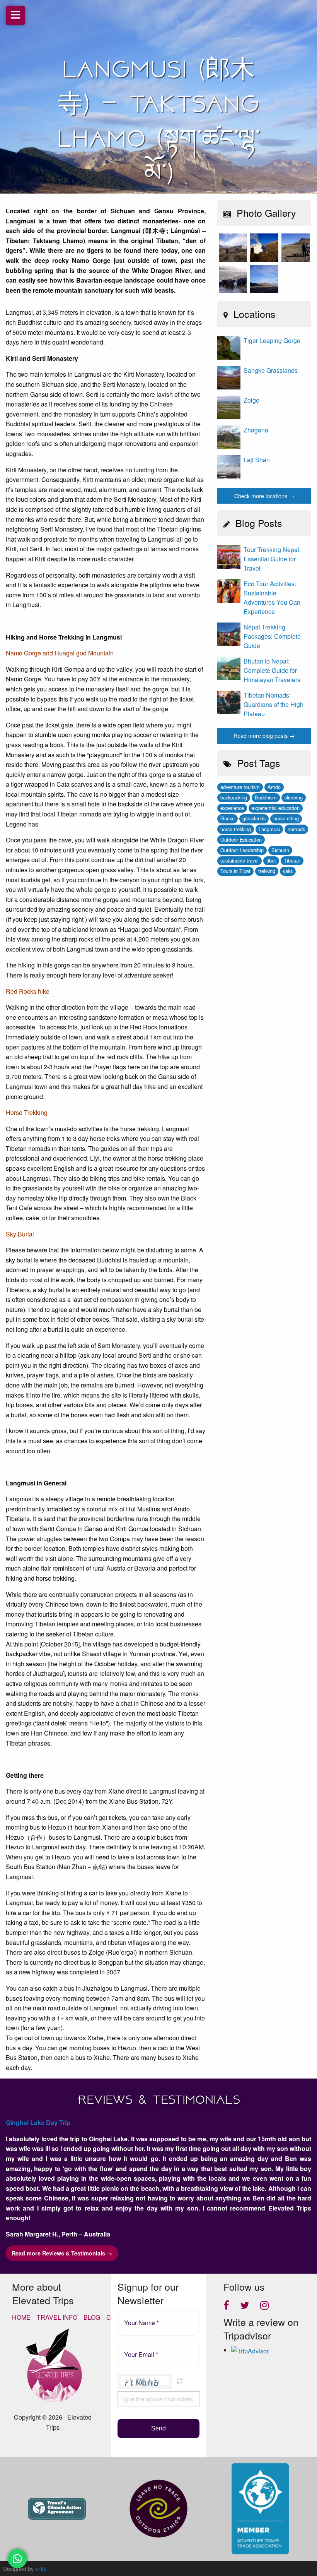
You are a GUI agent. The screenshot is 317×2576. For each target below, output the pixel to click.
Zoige (251, 400)
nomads (296, 829)
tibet (271, 860)
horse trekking (236, 829)
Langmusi (269, 829)
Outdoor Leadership (242, 850)
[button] (180, 2382)
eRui (41, 2568)
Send (158, 2428)
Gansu (228, 818)
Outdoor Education (241, 840)
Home (21, 2317)
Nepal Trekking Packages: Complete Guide (272, 636)
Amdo (274, 787)
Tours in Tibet (235, 871)
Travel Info (57, 2317)
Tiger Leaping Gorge (272, 340)
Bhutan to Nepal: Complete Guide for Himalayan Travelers (272, 670)
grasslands (254, 818)
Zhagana (256, 430)
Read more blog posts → (264, 735)
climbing (294, 797)
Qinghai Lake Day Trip (38, 2122)
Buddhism (266, 797)
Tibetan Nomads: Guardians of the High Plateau (274, 704)
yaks (288, 871)
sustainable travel (239, 860)
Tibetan (292, 860)
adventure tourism (240, 787)
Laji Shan (257, 460)
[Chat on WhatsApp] (17, 2559)
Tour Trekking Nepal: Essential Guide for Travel (272, 559)
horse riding (286, 818)
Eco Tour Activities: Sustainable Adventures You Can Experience (272, 598)
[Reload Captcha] (180, 2381)
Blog (92, 2317)
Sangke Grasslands (271, 370)
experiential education (276, 808)
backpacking (234, 797)
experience (232, 808)
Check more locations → (264, 496)
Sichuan (280, 850)
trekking (267, 871)
